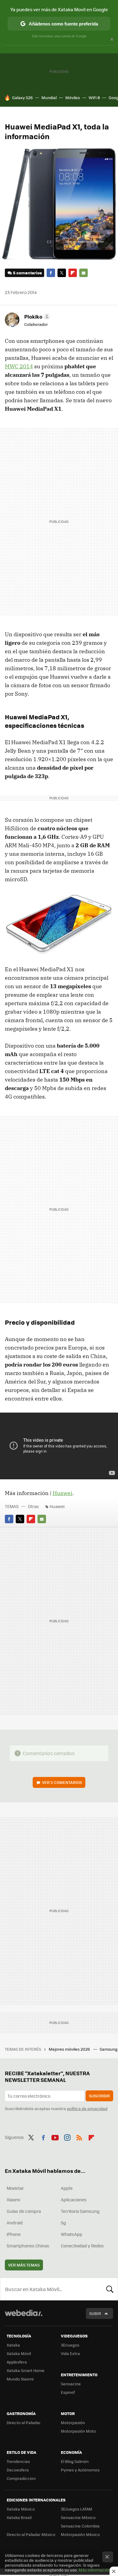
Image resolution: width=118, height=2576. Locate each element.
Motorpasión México (80, 2534)
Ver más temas (24, 2265)
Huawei (62, 1493)
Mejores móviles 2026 (70, 2049)
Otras (33, 1506)
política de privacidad (87, 2108)
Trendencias (18, 2461)
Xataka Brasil (19, 2517)
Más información (95, 2570)
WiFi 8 (94, 97)
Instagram (67, 2136)
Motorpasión (73, 2422)
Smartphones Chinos (28, 2246)
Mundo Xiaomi (20, 2379)
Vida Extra (70, 2353)
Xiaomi (13, 2200)
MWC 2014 (19, 366)
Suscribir (99, 2096)
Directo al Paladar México (31, 2534)
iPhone (14, 2234)
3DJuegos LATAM (77, 2509)
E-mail (84, 273)
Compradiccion (21, 2478)
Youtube (55, 2136)
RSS (79, 2136)
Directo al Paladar (24, 2422)
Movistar (15, 2188)
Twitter (62, 273)
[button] (36, 316)
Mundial (49, 97)
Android (15, 2223)
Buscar (110, 2289)
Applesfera (17, 2362)
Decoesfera (18, 2470)
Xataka (13, 2345)
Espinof (68, 2392)
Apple (67, 2188)
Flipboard (73, 273)
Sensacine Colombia (80, 2526)
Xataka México (21, 2509)
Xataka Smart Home (26, 2370)
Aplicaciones (74, 2200)
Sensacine (71, 2384)
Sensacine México (78, 2517)
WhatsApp (72, 2234)
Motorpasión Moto (78, 2431)
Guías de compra (24, 2211)
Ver (62, 1782)
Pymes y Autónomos (80, 2470)
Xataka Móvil (19, 2353)
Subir (95, 2313)
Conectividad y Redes (82, 2246)
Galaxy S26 (22, 97)
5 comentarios (27, 273)
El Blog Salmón (75, 2461)
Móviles (73, 97)
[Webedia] (24, 2317)
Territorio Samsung (80, 2211)
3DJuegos (70, 2345)
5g (63, 2223)
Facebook (51, 273)
